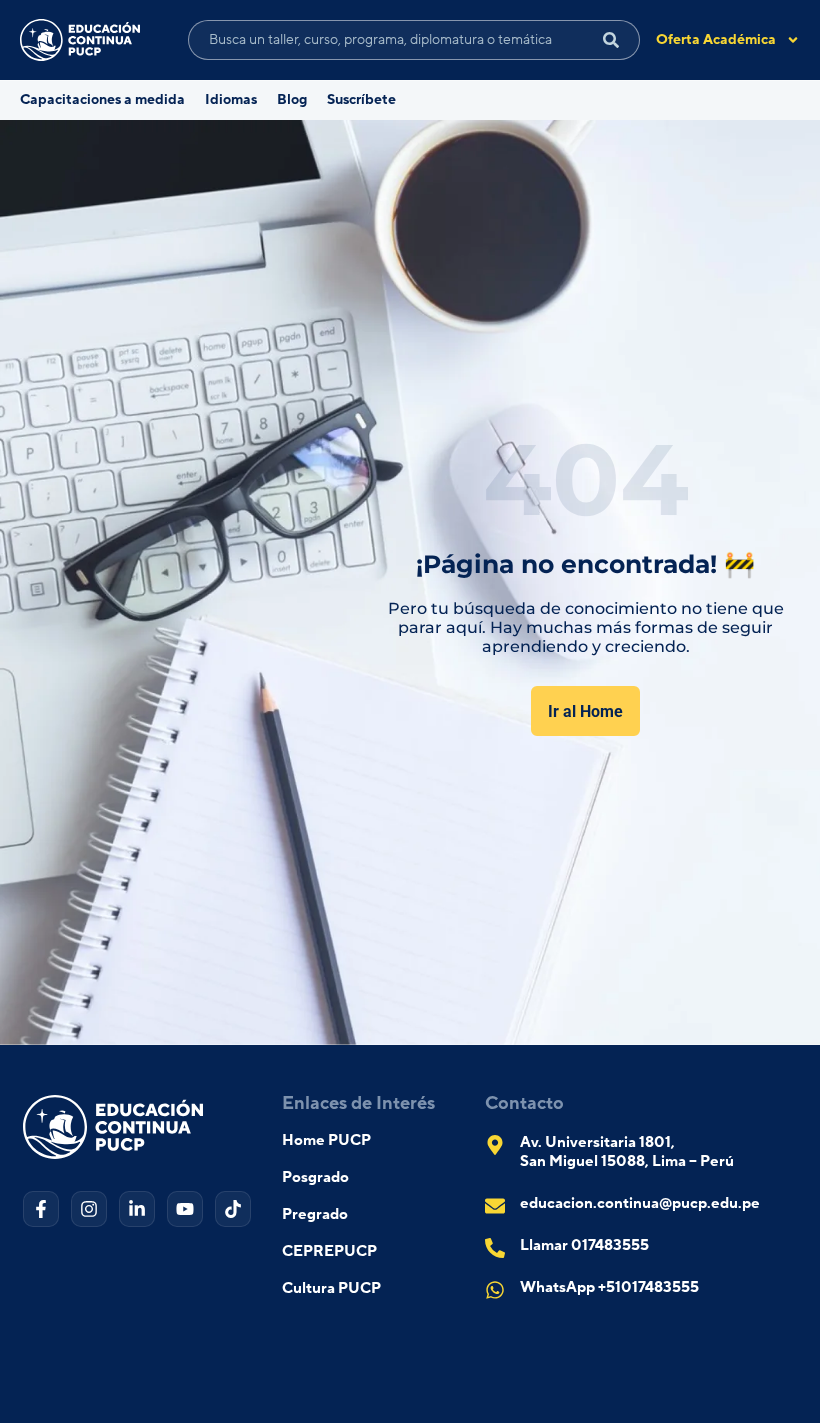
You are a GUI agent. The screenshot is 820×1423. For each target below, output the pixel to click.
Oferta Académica (716, 40)
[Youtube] (185, 1209)
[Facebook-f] (41, 1209)
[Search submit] (611, 40)
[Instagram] (89, 1209)
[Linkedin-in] (137, 1209)
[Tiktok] (233, 1209)
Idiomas (231, 100)
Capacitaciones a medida (102, 100)
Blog (292, 100)
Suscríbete (361, 100)
